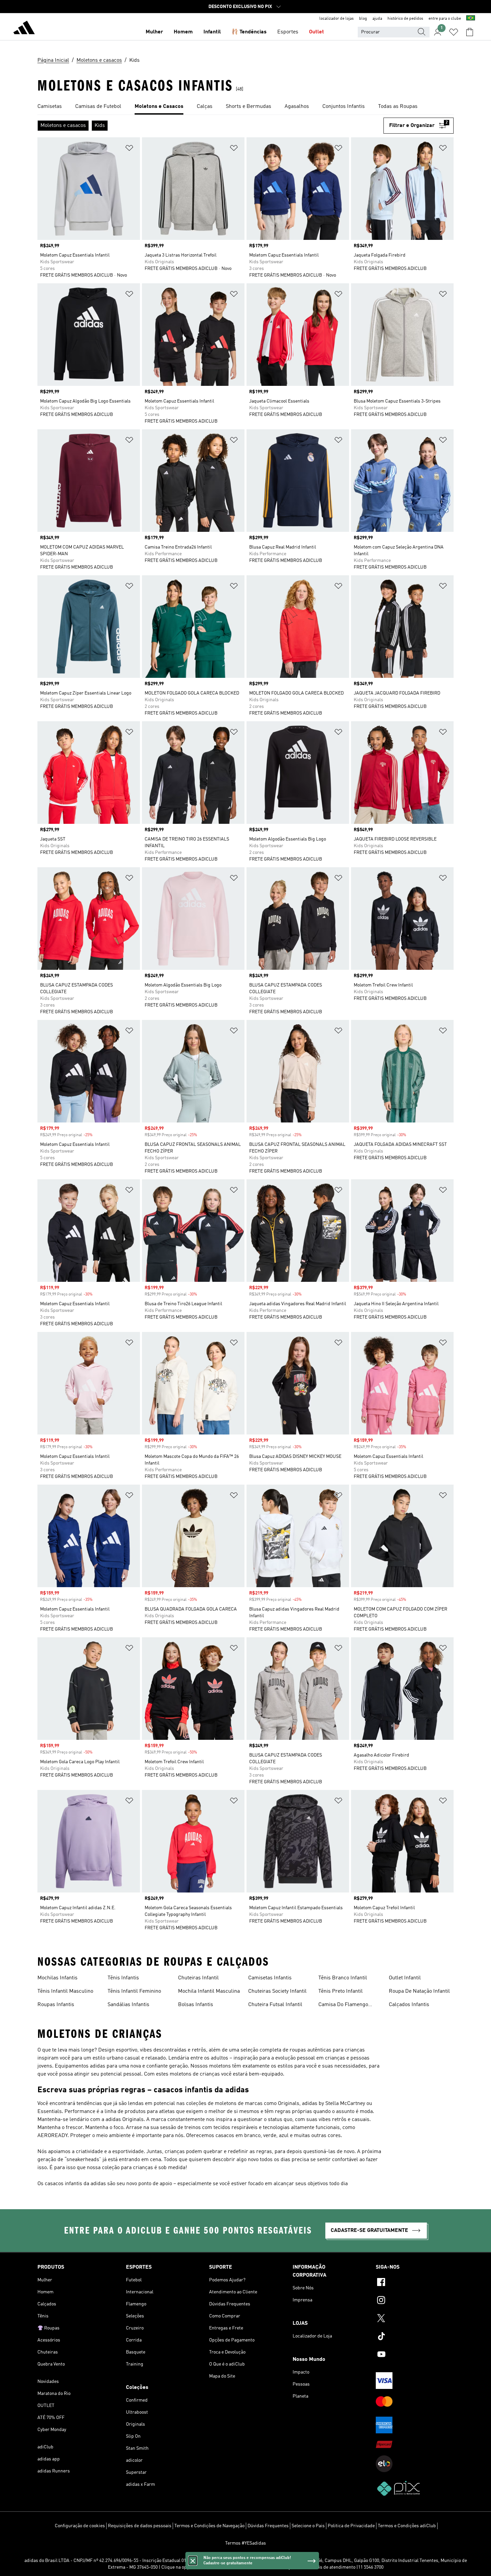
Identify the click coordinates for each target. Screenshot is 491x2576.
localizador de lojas (337, 19)
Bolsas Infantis (196, 2005)
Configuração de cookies (80, 2526)
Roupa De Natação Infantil (419, 1991)
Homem (183, 32)
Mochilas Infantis (57, 1978)
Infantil (212, 32)
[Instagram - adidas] (415, 2301)
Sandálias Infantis (128, 2005)
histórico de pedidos (405, 19)
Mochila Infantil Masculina (209, 1991)
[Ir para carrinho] (470, 32)
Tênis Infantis (123, 1978)
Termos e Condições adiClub (407, 2526)
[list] (246, 107)
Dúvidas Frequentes (268, 2526)
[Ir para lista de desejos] (454, 32)
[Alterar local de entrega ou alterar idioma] (471, 19)
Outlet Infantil (405, 1978)
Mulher (154, 32)
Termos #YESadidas (246, 2543)
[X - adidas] (415, 2319)
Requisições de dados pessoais (140, 2526)
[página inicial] (24, 29)
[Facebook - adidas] (415, 2283)
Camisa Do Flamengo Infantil (343, 2005)
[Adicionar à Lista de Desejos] (129, 149)
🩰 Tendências (249, 32)
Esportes (288, 32)
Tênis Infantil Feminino (134, 1991)
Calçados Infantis (409, 2005)
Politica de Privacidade (351, 2526)
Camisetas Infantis (270, 1978)
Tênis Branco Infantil (343, 1978)
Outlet (316, 32)
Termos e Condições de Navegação (209, 2526)
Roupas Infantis (56, 2005)
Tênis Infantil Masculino (65, 1991)
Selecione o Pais (308, 2526)
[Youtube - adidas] (415, 2355)
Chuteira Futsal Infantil (275, 2005)
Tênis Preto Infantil (341, 1991)
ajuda (377, 19)
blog (363, 19)
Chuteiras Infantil (198, 1978)
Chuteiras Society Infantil (277, 1991)
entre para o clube (445, 19)
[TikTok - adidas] (415, 2337)
